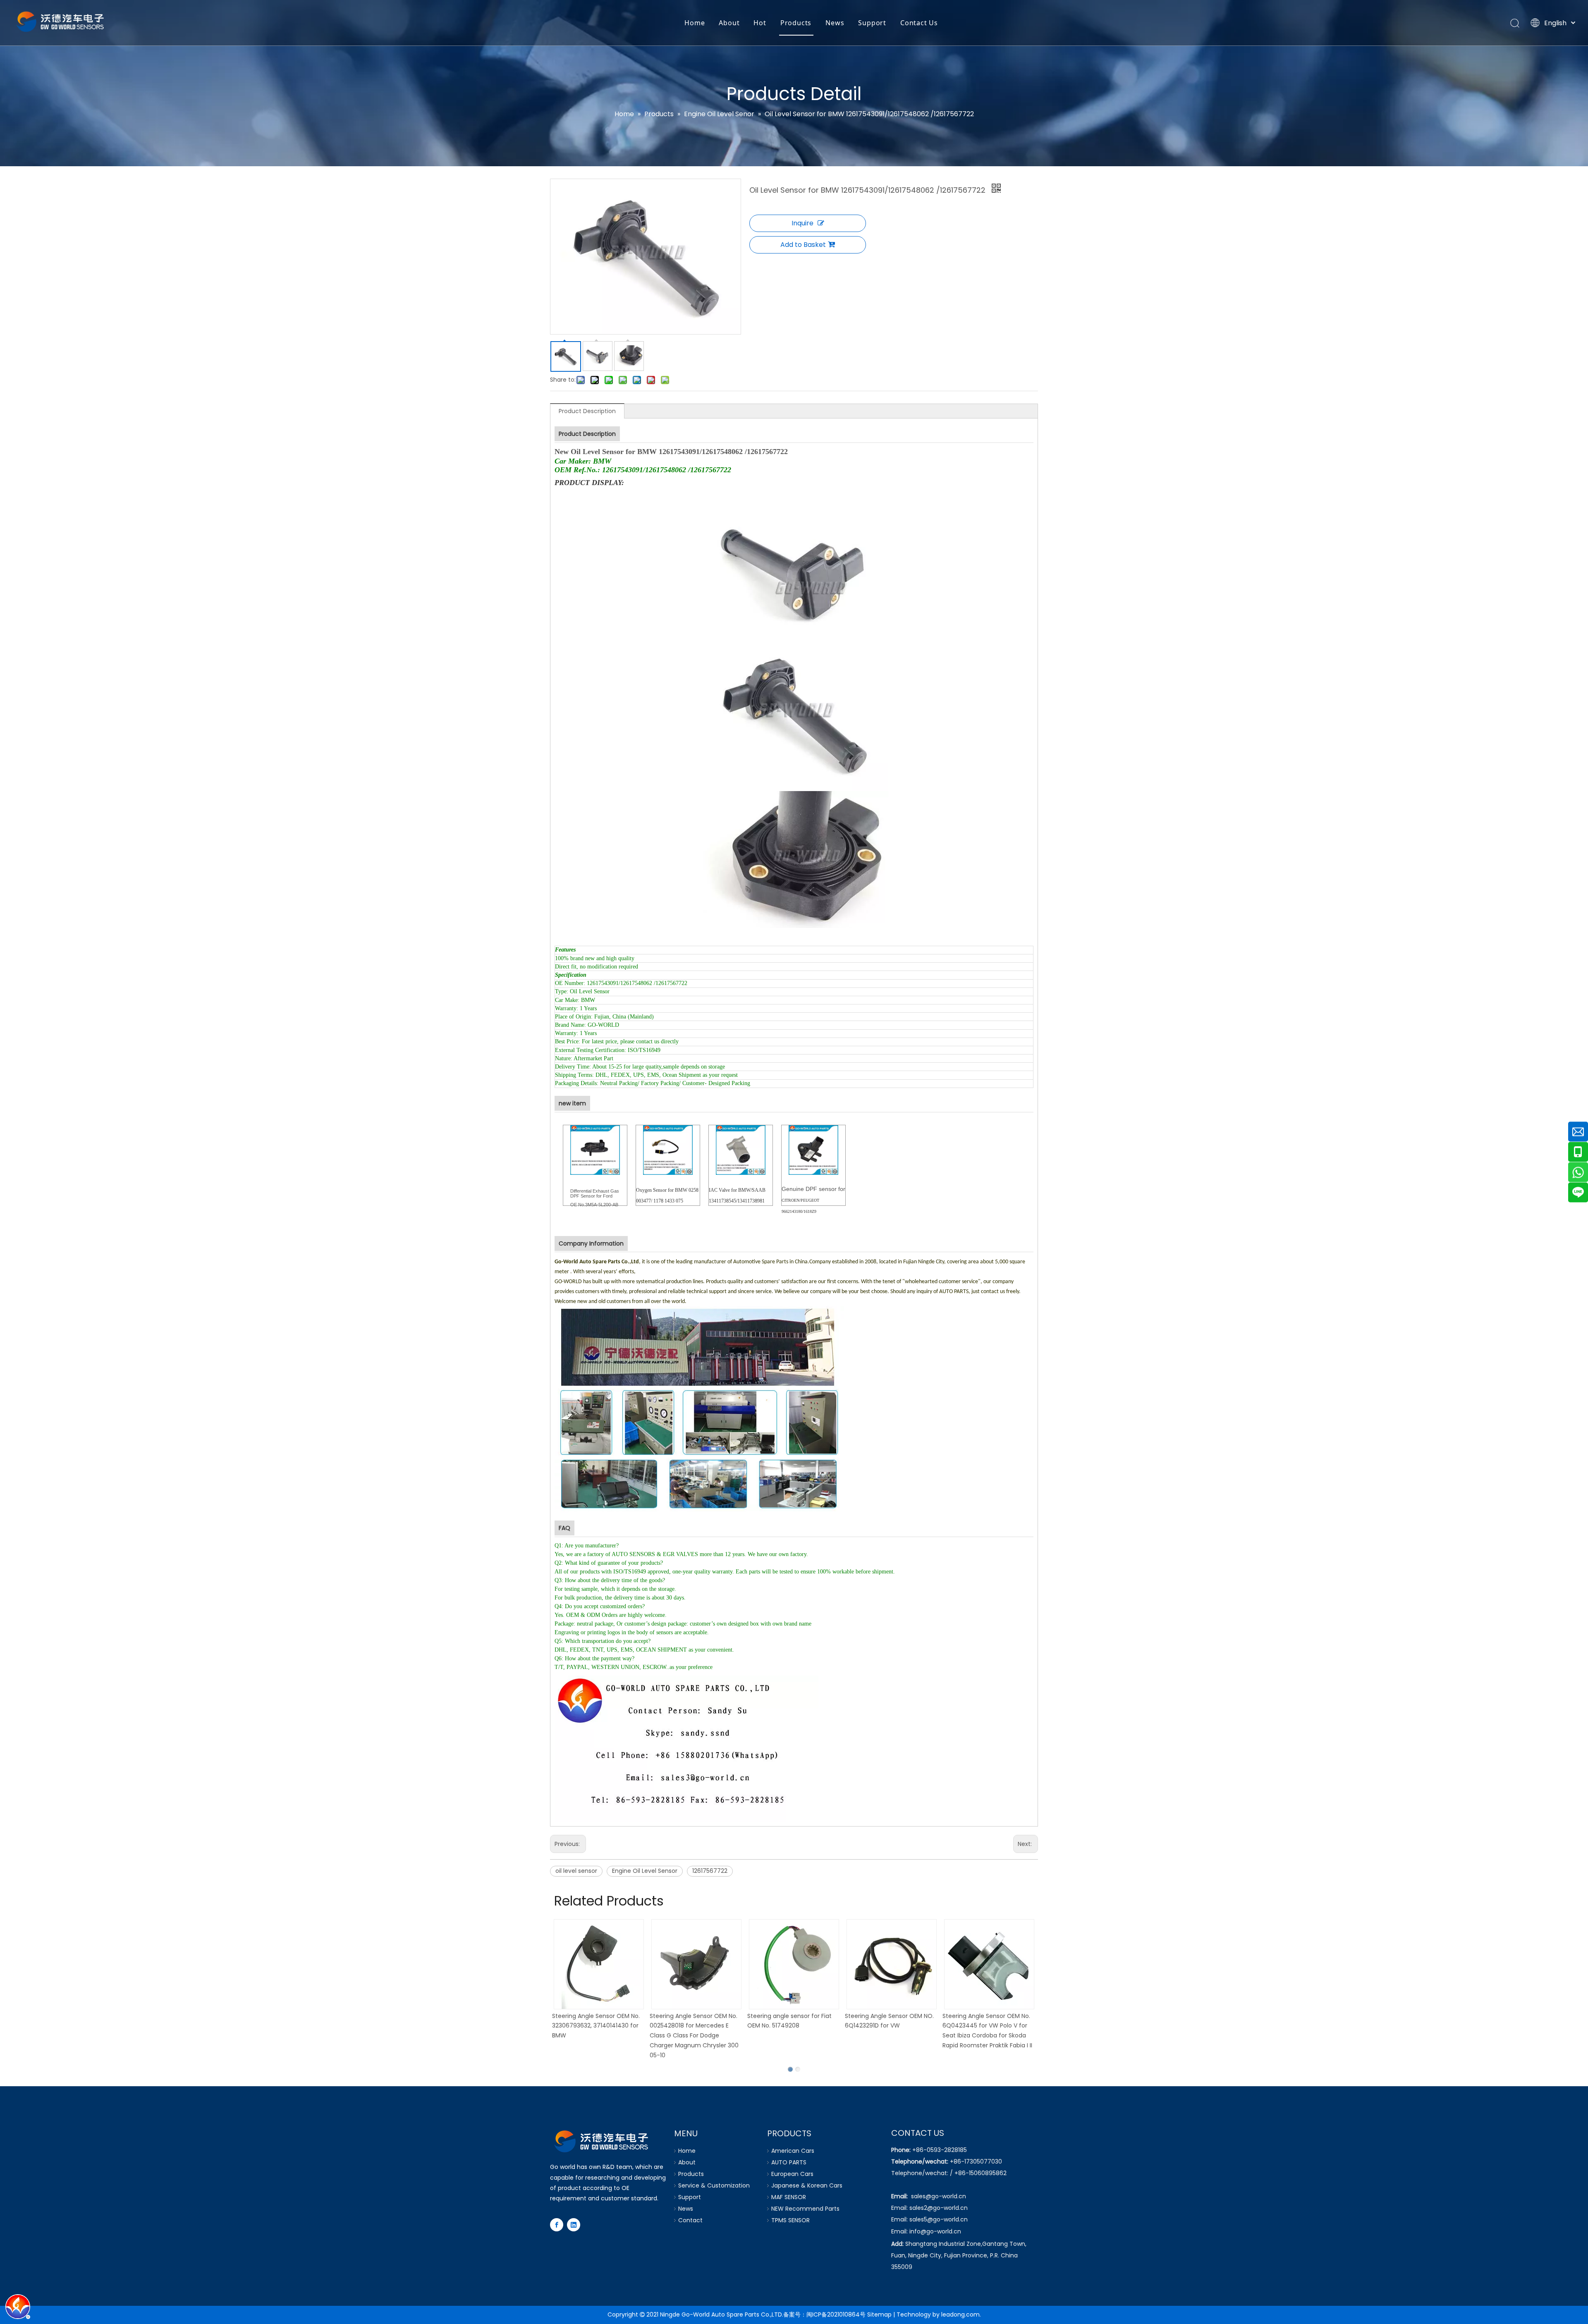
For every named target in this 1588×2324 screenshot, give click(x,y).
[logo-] (602, 2140)
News (835, 23)
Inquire (802, 223)
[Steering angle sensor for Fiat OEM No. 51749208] (794, 1964)
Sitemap (879, 2314)
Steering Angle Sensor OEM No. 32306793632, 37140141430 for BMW (596, 2026)
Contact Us (919, 23)
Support (872, 23)
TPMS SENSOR (790, 2220)
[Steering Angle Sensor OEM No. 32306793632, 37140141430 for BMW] (599, 1964)
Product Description (587, 411)
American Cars (793, 2151)
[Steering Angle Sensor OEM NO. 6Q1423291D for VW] (892, 1964)
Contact (690, 2220)
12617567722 (710, 1871)
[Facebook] (557, 2225)
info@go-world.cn (935, 2231)
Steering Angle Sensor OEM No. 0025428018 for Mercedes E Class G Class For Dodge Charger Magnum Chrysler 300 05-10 (694, 2036)
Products (796, 23)
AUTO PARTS (789, 2162)
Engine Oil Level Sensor (645, 1871)
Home (695, 23)
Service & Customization (714, 2185)
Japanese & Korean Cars (807, 2185)
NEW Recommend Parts (805, 2209)
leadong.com (960, 2314)
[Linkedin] (574, 2225)
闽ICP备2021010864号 (836, 2314)
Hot (760, 23)
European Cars (792, 2174)
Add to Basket (803, 245)
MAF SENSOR (789, 2197)
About (729, 23)
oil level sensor (576, 1871)
